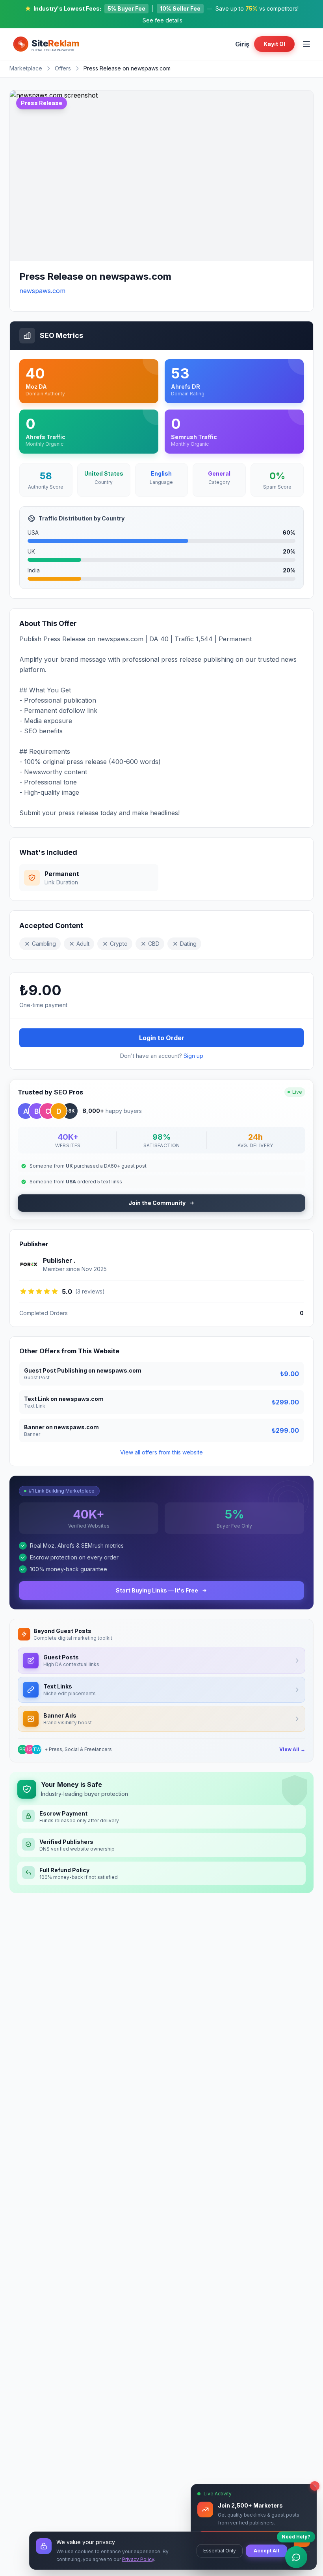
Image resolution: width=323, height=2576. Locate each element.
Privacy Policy (138, 2559)
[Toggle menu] (306, 44)
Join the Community (157, 1203)
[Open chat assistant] (296, 2557)
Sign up (193, 1056)
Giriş (242, 44)
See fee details (162, 20)
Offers (63, 68)
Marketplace (26, 68)
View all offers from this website (161, 1452)
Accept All (266, 2551)
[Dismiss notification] (315, 2486)
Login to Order (162, 1038)
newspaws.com (42, 291)
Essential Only (220, 2551)
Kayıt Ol (274, 44)
